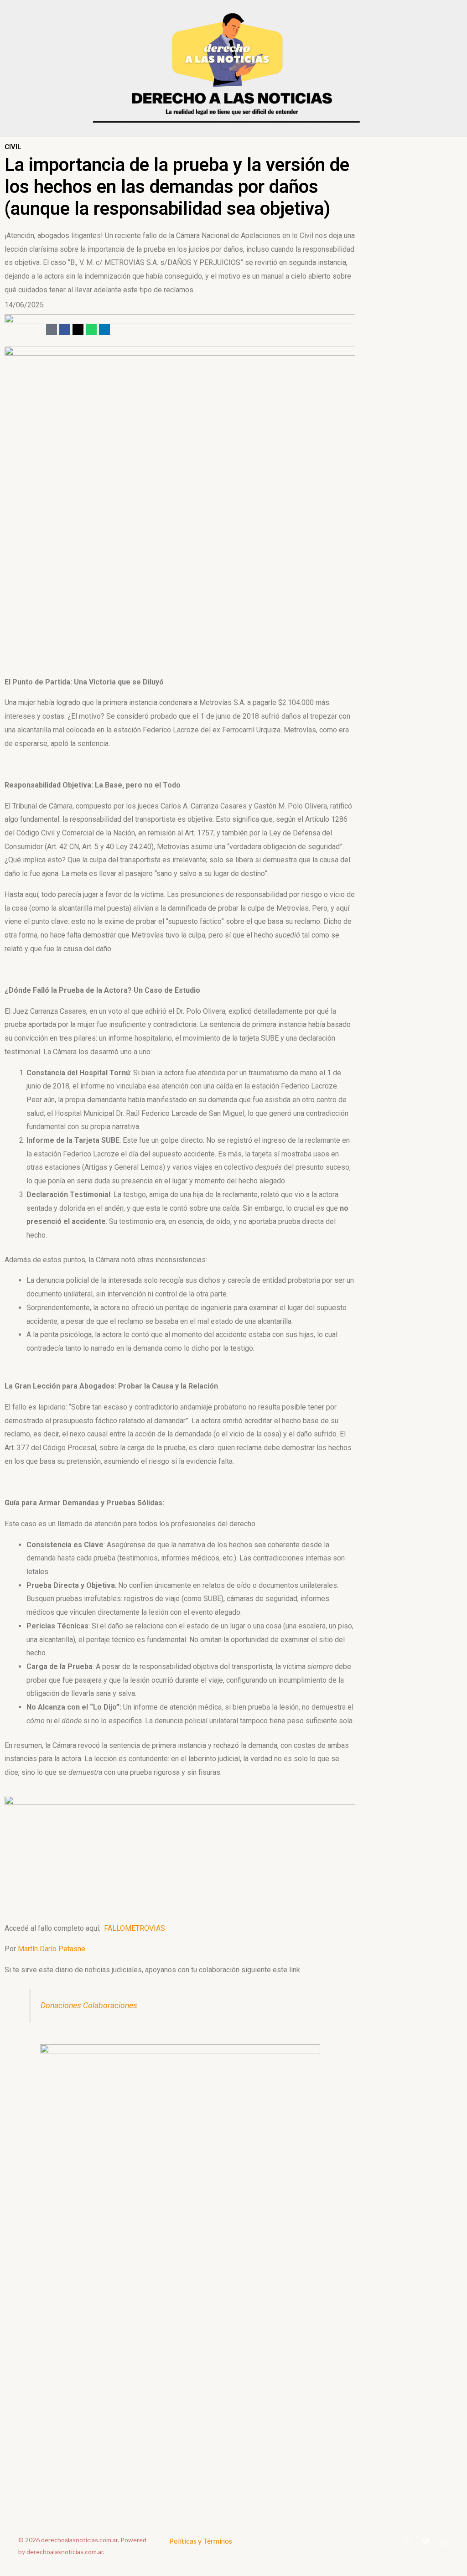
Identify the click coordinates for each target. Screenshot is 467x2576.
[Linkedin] (104, 330)
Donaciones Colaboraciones (89, 2006)
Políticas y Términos (201, 2541)
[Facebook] (65, 330)
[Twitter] (425, 2541)
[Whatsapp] (91, 330)
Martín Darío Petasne (52, 1949)
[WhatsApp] (445, 2541)
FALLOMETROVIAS (135, 1928)
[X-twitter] (78, 330)
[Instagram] (406, 2541)
